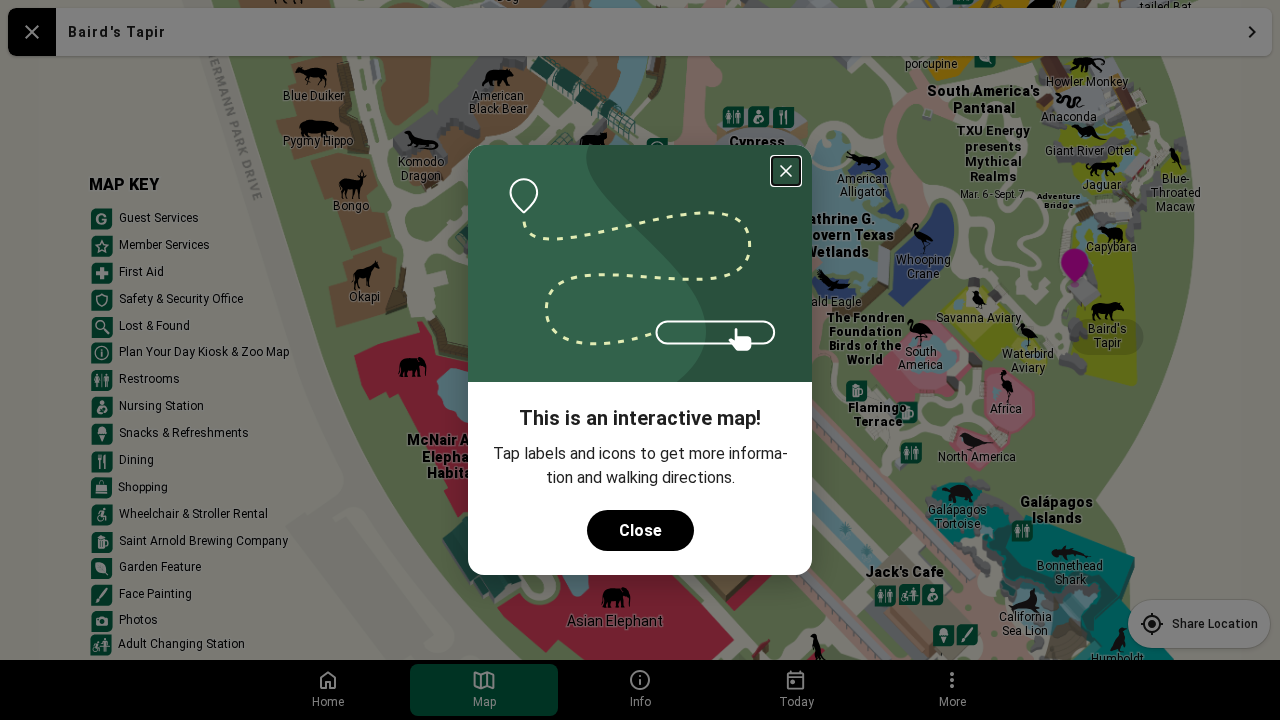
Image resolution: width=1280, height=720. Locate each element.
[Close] (786, 171)
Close (640, 530)
